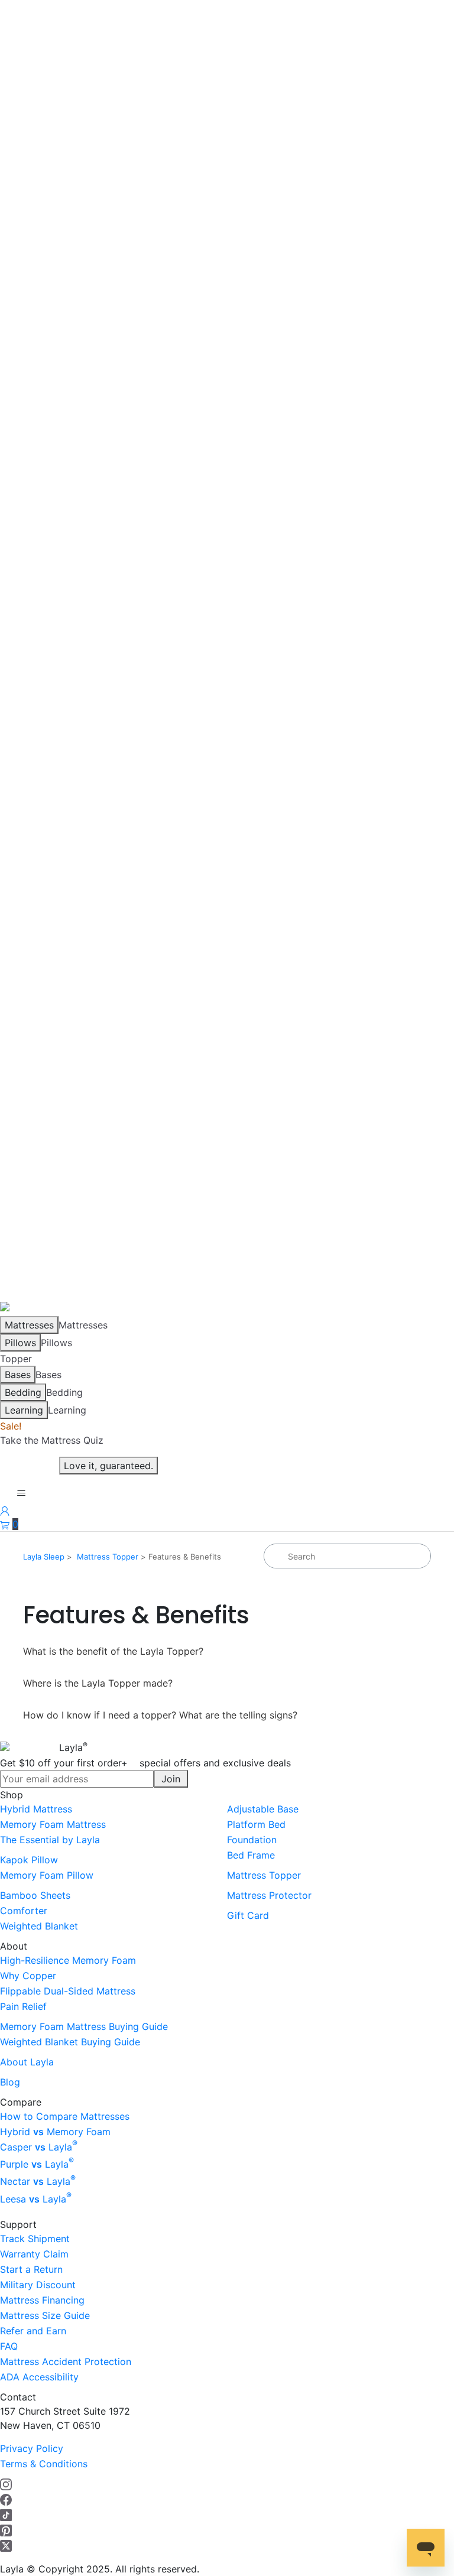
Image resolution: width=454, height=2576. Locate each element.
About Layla (27, 2062)
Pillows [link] (56, 1343)
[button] (9, 1524)
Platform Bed (256, 1824)
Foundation (252, 1840)
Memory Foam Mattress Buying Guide (84, 2026)
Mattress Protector (269, 1895)
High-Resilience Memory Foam (68, 1960)
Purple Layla (37, 2164)
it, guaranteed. (108, 1466)
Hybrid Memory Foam (55, 2132)
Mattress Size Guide (45, 2315)
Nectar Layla (38, 2181)
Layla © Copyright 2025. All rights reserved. (100, 2569)
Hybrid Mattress (36, 1809)
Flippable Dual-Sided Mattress (68, 1991)
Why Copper (28, 1976)
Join (171, 1779)
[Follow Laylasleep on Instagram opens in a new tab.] (6, 2484)
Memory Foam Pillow (47, 1875)
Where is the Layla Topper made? (98, 1683)
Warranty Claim (34, 2254)
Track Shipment (35, 2239)
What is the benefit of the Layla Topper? (113, 1651)
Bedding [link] (64, 1392)
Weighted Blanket (39, 1926)
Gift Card (248, 1915)
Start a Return (31, 2269)
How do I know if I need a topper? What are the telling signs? (160, 1715)
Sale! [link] (11, 1426)
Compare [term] (21, 2102)
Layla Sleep (44, 1557)
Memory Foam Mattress (53, 1824)
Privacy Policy (32, 2448)
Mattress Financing (42, 2300)
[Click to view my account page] (5, 1510)
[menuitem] (113, 1809)
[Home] (15, 1308)
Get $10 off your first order (145, 1763)
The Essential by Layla (50, 1840)
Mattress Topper (108, 1557)
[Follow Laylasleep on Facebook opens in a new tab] (6, 2499)
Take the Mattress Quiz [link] (52, 1440)
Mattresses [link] (83, 1325)
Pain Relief (23, 2006)
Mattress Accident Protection (66, 2361)
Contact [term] (18, 2397)
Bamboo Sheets (35, 1895)
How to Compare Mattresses (65, 2116)
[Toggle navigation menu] (21, 1493)
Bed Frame (251, 1855)
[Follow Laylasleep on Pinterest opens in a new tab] (6, 2530)
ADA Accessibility (39, 2377)
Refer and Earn (33, 2331)
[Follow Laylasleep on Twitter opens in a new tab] (6, 2545)
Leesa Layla (36, 2199)
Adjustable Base (263, 1809)
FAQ (9, 2346)
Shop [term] (12, 1795)
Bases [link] (48, 1375)
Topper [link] (16, 1359)
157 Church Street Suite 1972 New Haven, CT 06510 (65, 2418)
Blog (10, 2082)
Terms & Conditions (44, 2464)
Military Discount (38, 2285)
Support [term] (18, 2224)
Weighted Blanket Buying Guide (70, 2042)
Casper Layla (39, 2147)
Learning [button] (67, 1410)
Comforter (24, 1911)
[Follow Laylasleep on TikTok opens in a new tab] (6, 2515)
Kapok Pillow (29, 1860)
